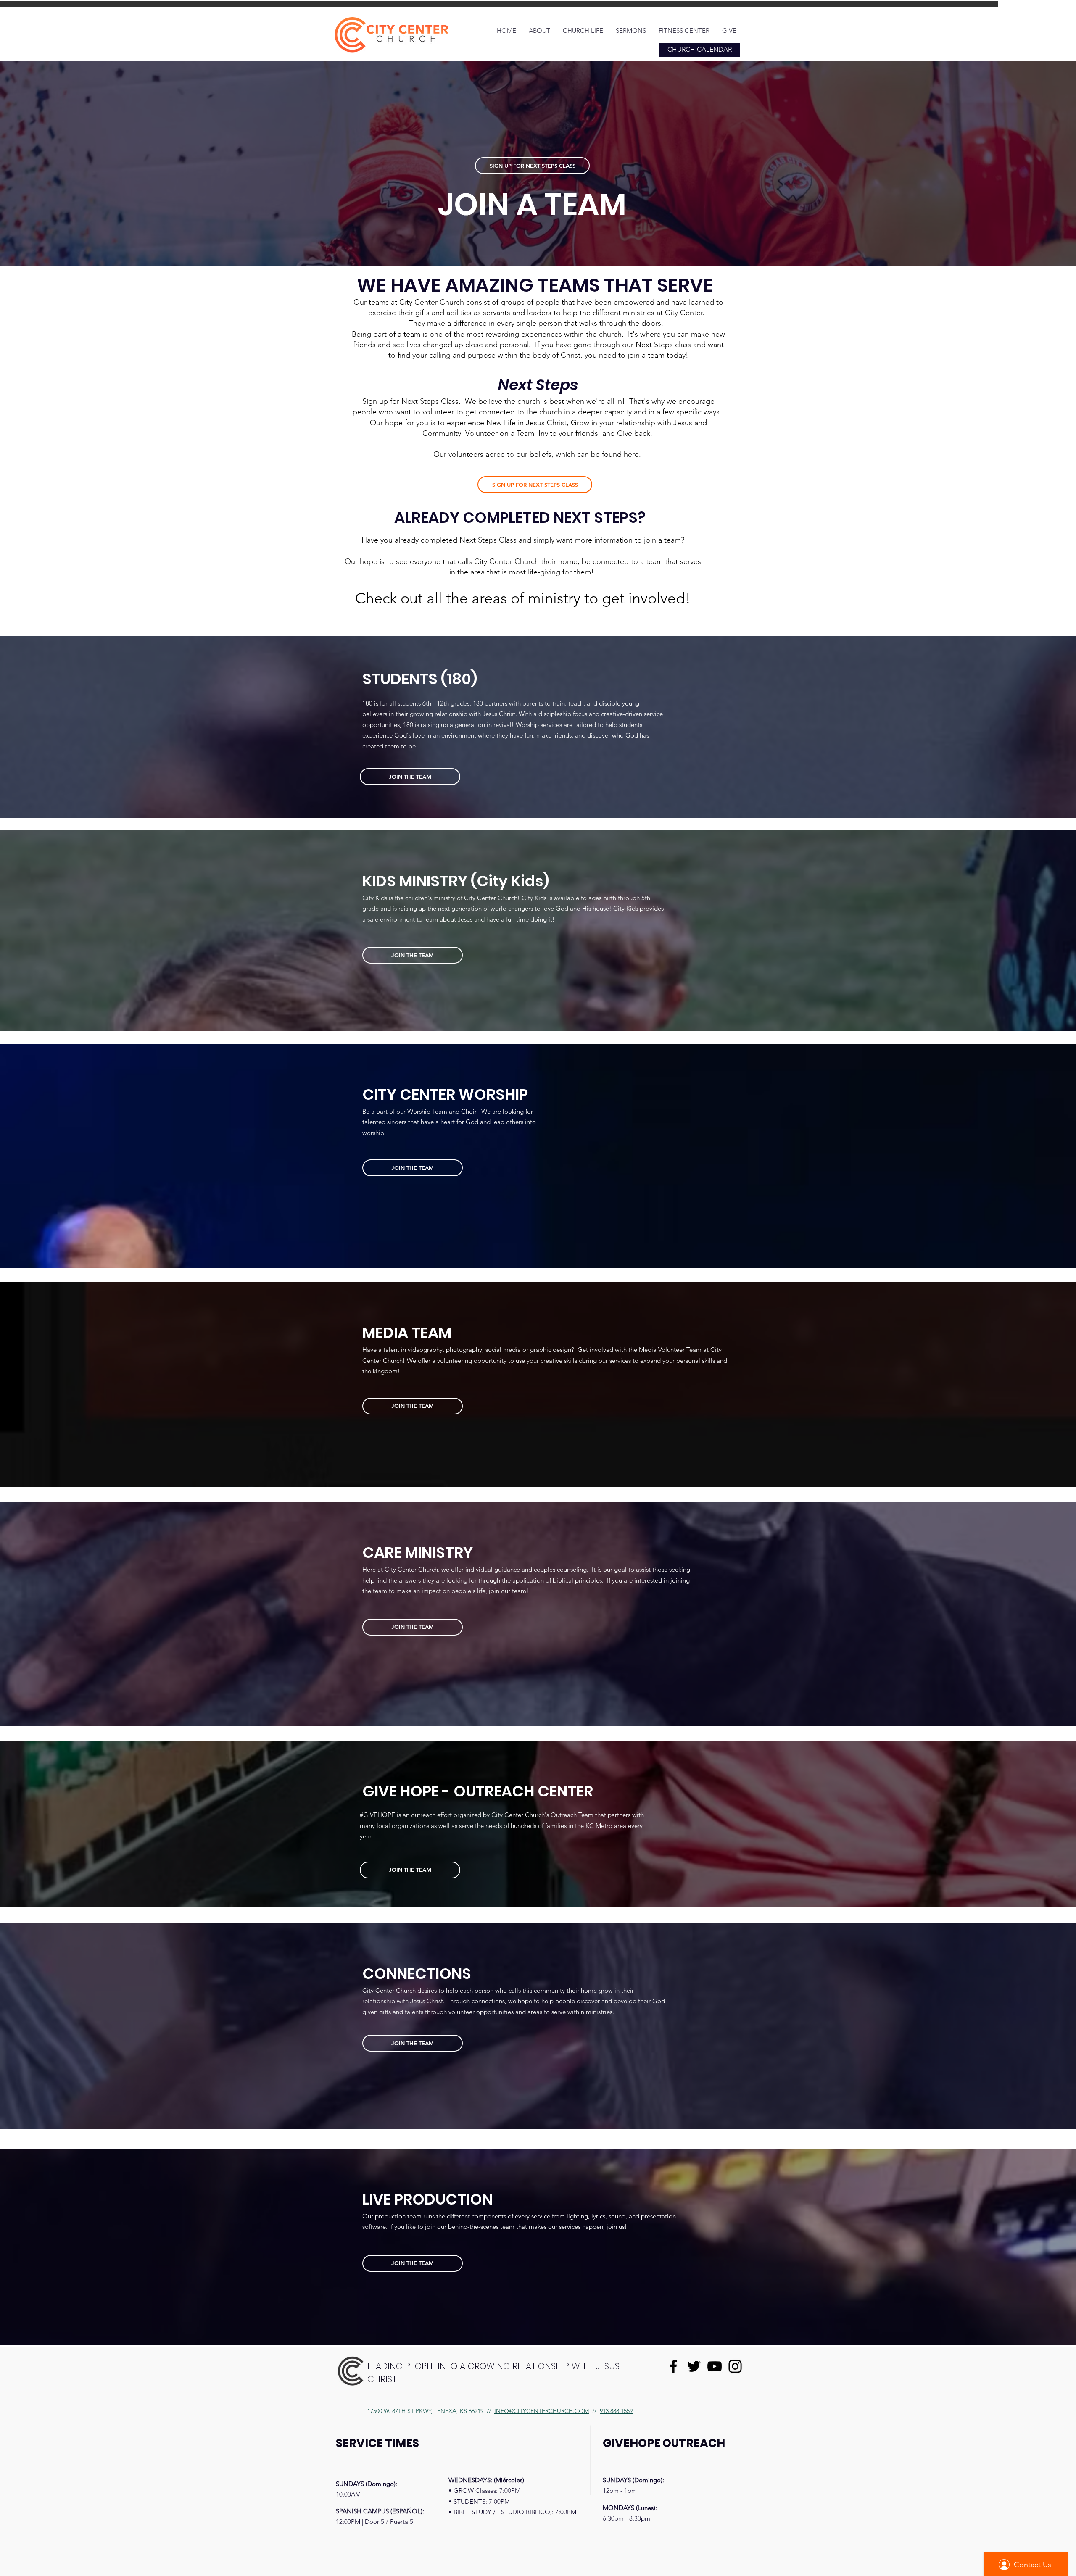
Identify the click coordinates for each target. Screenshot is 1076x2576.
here (631, 454)
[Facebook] (673, 2366)
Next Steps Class (430, 401)
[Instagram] (735, 2366)
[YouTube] (715, 2366)
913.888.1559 (616, 2411)
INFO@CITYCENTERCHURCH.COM (542, 2411)
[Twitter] (694, 2366)
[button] (539, 31)
